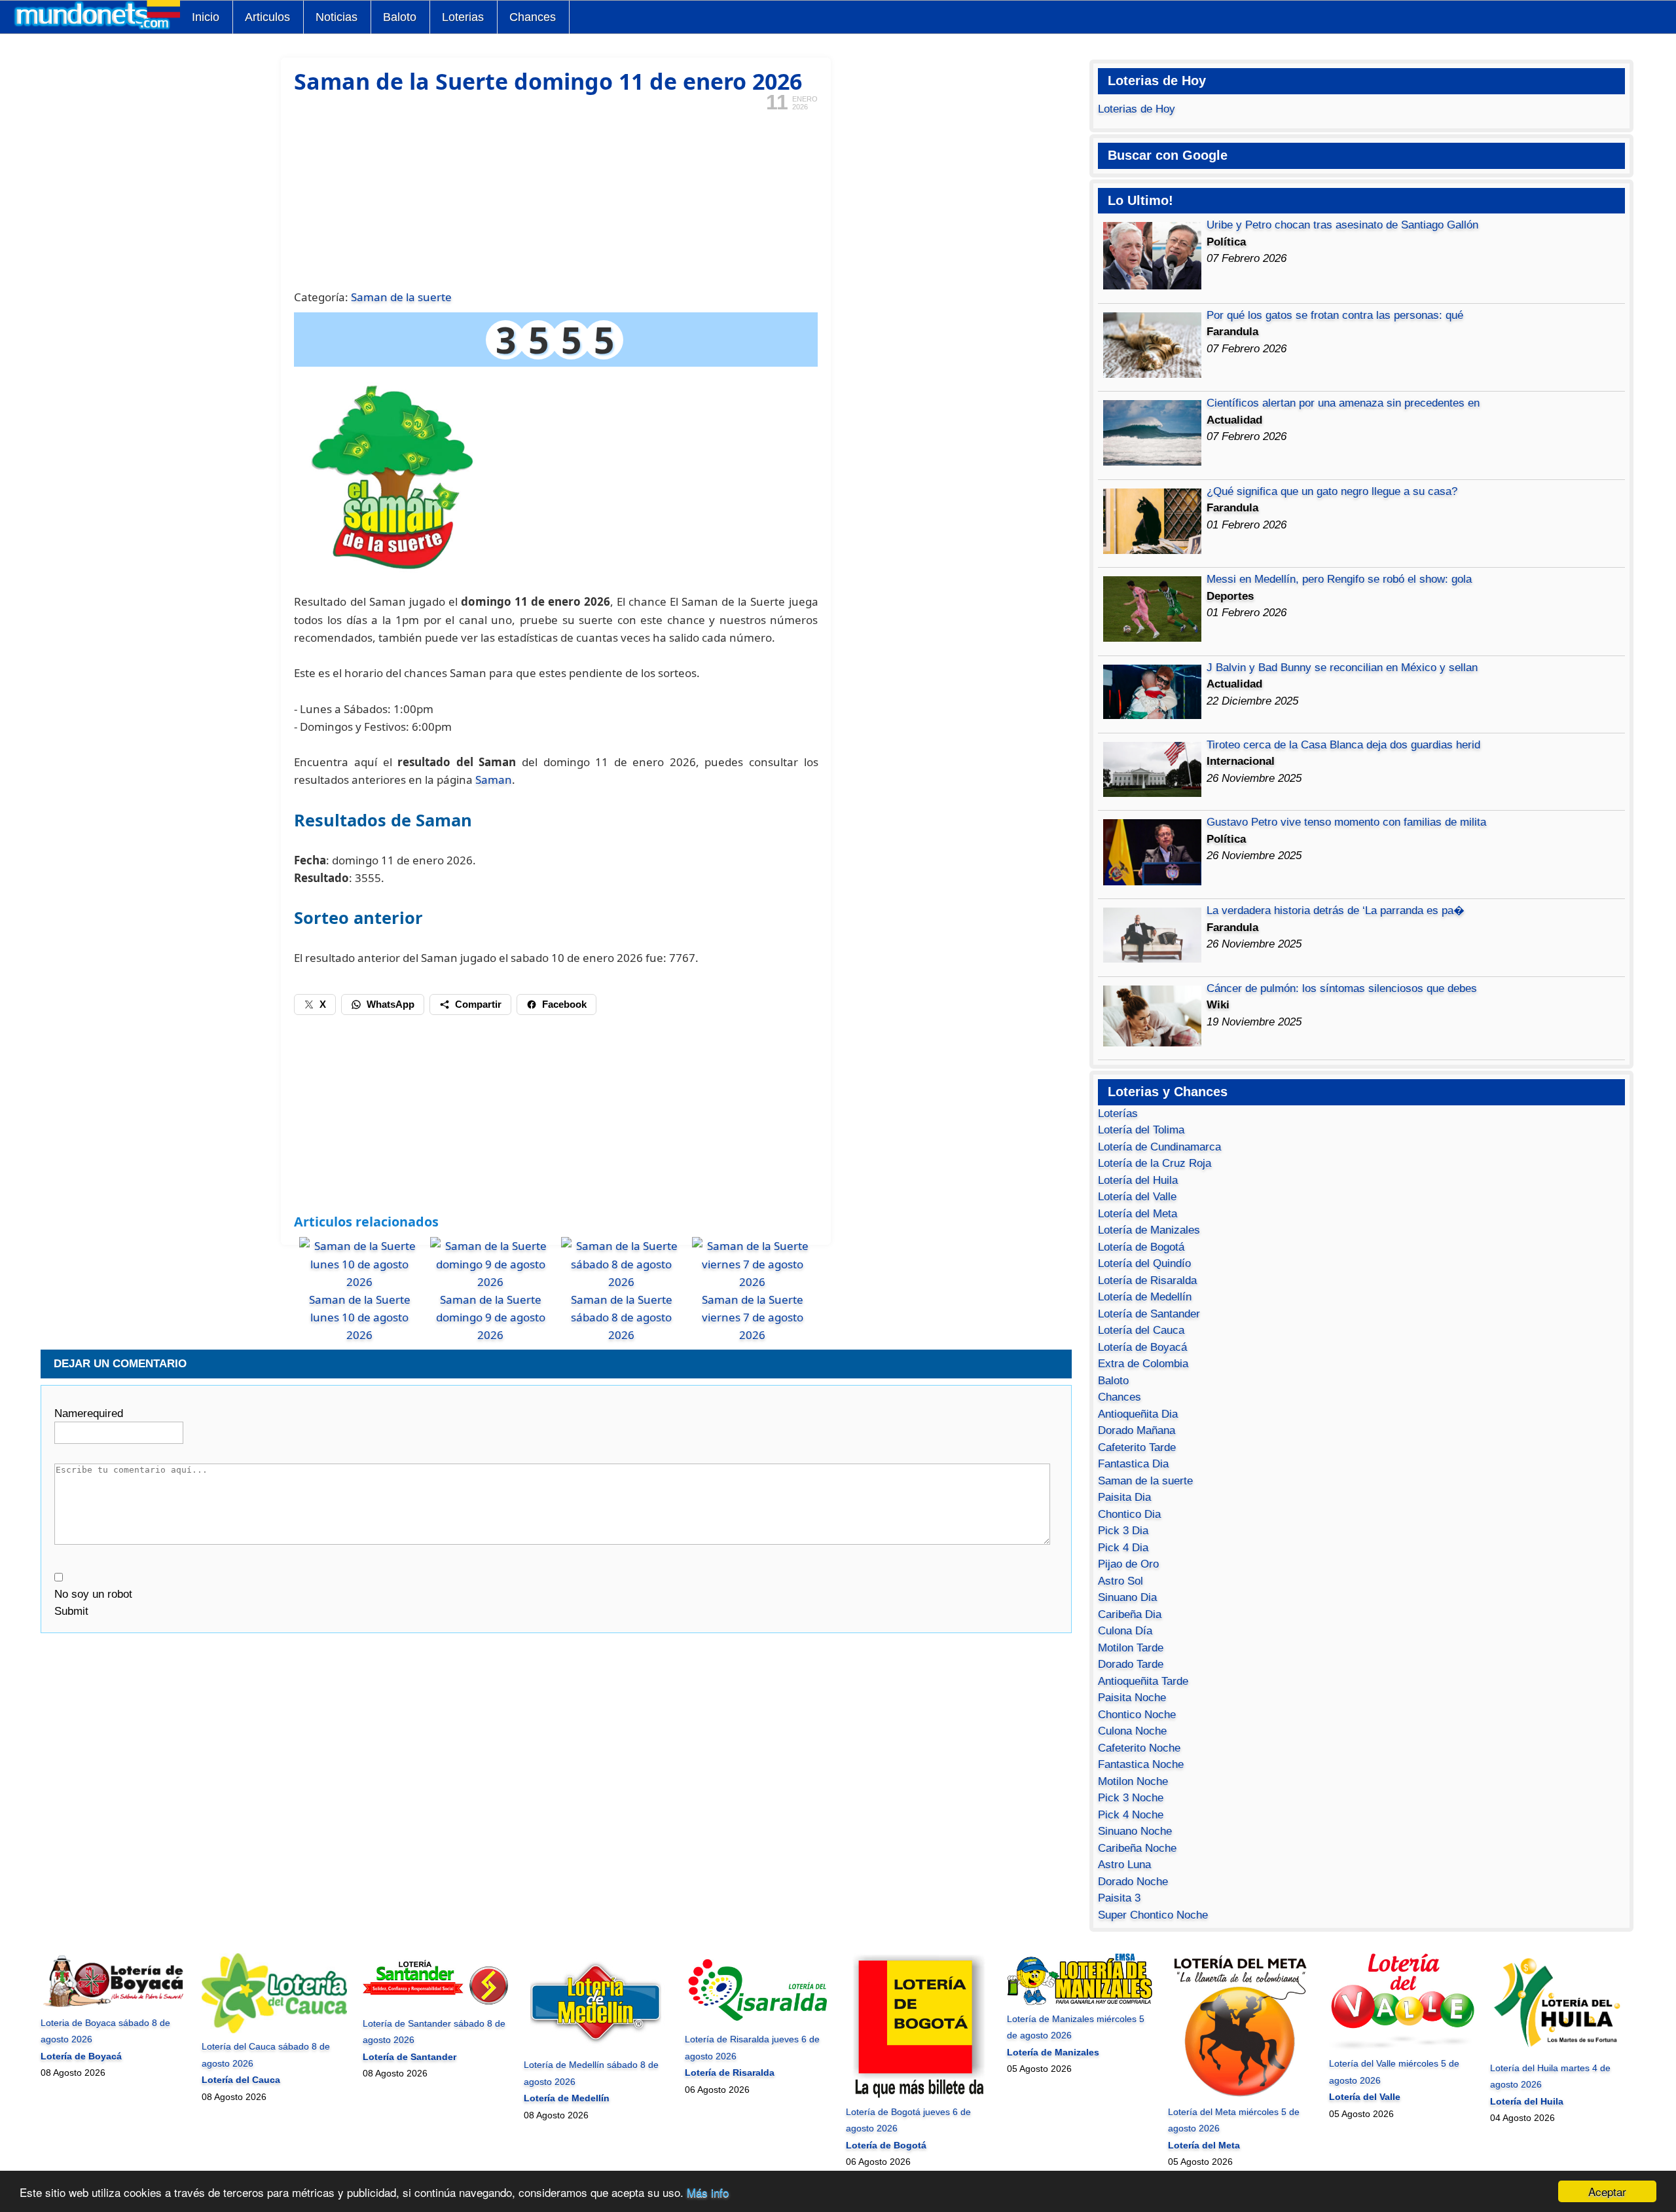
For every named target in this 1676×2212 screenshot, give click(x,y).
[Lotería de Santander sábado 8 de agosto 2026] (435, 2006)
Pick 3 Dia (1123, 1531)
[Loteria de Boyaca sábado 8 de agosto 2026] (113, 2006)
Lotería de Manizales (1149, 1230)
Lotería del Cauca (1141, 1330)
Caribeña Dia (1130, 1614)
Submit (71, 1611)
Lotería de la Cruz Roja (1155, 1163)
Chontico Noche (1137, 1715)
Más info (708, 2192)
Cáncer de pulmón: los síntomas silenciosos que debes (1342, 988)
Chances (533, 17)
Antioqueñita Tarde (1143, 1681)
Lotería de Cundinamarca (1159, 1147)
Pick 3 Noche (1131, 1798)
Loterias (463, 17)
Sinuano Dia (1127, 1597)
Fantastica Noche (1141, 1764)
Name (89, 1413)
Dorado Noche (1133, 1882)
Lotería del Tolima (1141, 1130)
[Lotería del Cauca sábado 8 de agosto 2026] (274, 2030)
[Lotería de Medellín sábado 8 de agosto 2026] (596, 2048)
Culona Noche (1132, 1731)
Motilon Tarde (1131, 1648)
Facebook (564, 1004)
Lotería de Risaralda (1147, 1281)
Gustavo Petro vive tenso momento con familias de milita (1346, 822)
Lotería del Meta (1138, 1214)
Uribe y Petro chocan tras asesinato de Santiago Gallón (1342, 225)
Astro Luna (1124, 1865)
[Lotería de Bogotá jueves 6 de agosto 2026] (918, 2095)
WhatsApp (391, 1004)
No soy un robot (93, 1594)
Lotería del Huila (1138, 1180)
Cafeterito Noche (1139, 1748)
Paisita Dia (1124, 1497)
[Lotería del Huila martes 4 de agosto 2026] (1562, 2051)
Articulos (267, 17)
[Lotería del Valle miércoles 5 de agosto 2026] (1401, 2047)
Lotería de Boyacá (1142, 1347)
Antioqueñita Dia (1138, 1414)
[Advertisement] (556, 199)
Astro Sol (1120, 1581)
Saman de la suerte (401, 297)
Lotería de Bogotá (1141, 1247)
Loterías (1118, 1114)
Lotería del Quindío (1144, 1263)
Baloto (400, 17)
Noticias (337, 17)
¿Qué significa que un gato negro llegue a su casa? (1332, 491)
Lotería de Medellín (1145, 1297)
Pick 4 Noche (1131, 1815)
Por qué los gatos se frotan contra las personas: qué (1335, 315)
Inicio (206, 17)
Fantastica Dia (1133, 1464)
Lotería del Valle (1137, 1197)
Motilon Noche (1133, 1781)
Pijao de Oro (1128, 1564)
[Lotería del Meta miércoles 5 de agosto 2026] (1240, 2095)
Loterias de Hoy (1137, 109)
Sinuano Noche (1135, 1831)
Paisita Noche (1132, 1698)
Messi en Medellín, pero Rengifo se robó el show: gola (1339, 579)
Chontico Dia (1129, 1514)
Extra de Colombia (1143, 1364)
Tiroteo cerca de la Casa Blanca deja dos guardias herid (1343, 745)
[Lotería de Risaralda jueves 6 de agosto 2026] (757, 2023)
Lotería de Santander (1149, 1314)
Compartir (478, 1004)
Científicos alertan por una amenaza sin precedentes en (1343, 403)
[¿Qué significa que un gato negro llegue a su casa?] (1152, 550)
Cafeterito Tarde (1137, 1447)
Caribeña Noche (1137, 1848)
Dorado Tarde (1131, 1664)
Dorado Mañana (1137, 1430)
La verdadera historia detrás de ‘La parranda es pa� (1336, 911)
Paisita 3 (1119, 1898)
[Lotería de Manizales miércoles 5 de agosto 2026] (1079, 2002)
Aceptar (1607, 2191)
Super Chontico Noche (1153, 1915)
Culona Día (1125, 1631)
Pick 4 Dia (1123, 1548)
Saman (494, 780)
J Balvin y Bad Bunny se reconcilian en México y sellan (1342, 668)
